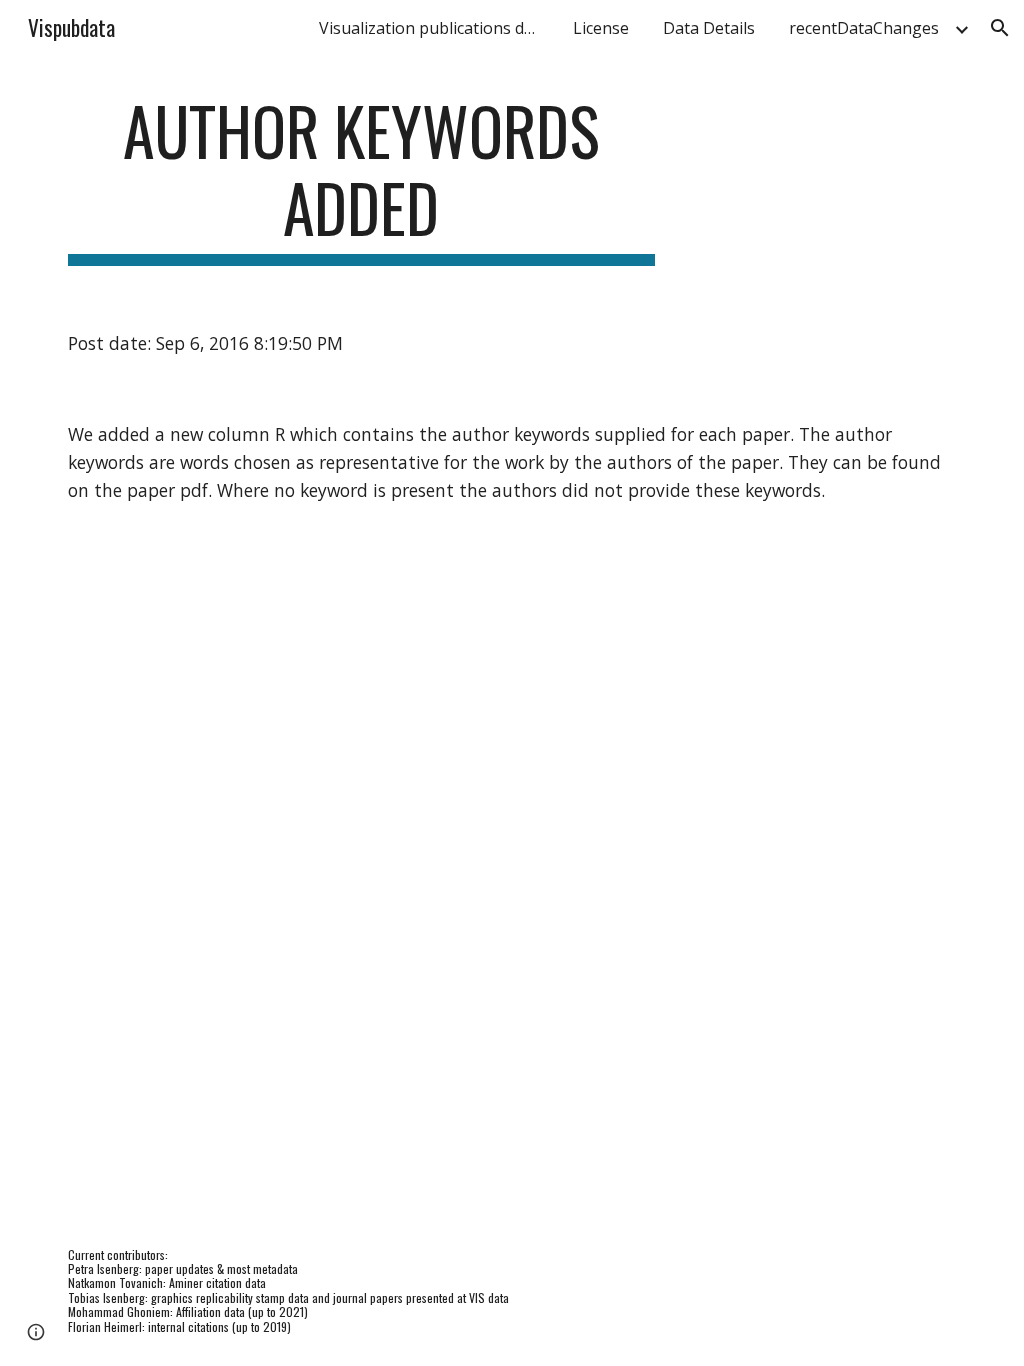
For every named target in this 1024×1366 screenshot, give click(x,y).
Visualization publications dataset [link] (434, 28)
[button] (1000, 28)
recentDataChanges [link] (864, 28)
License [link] (601, 28)
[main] (361, 179)
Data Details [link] (709, 28)
